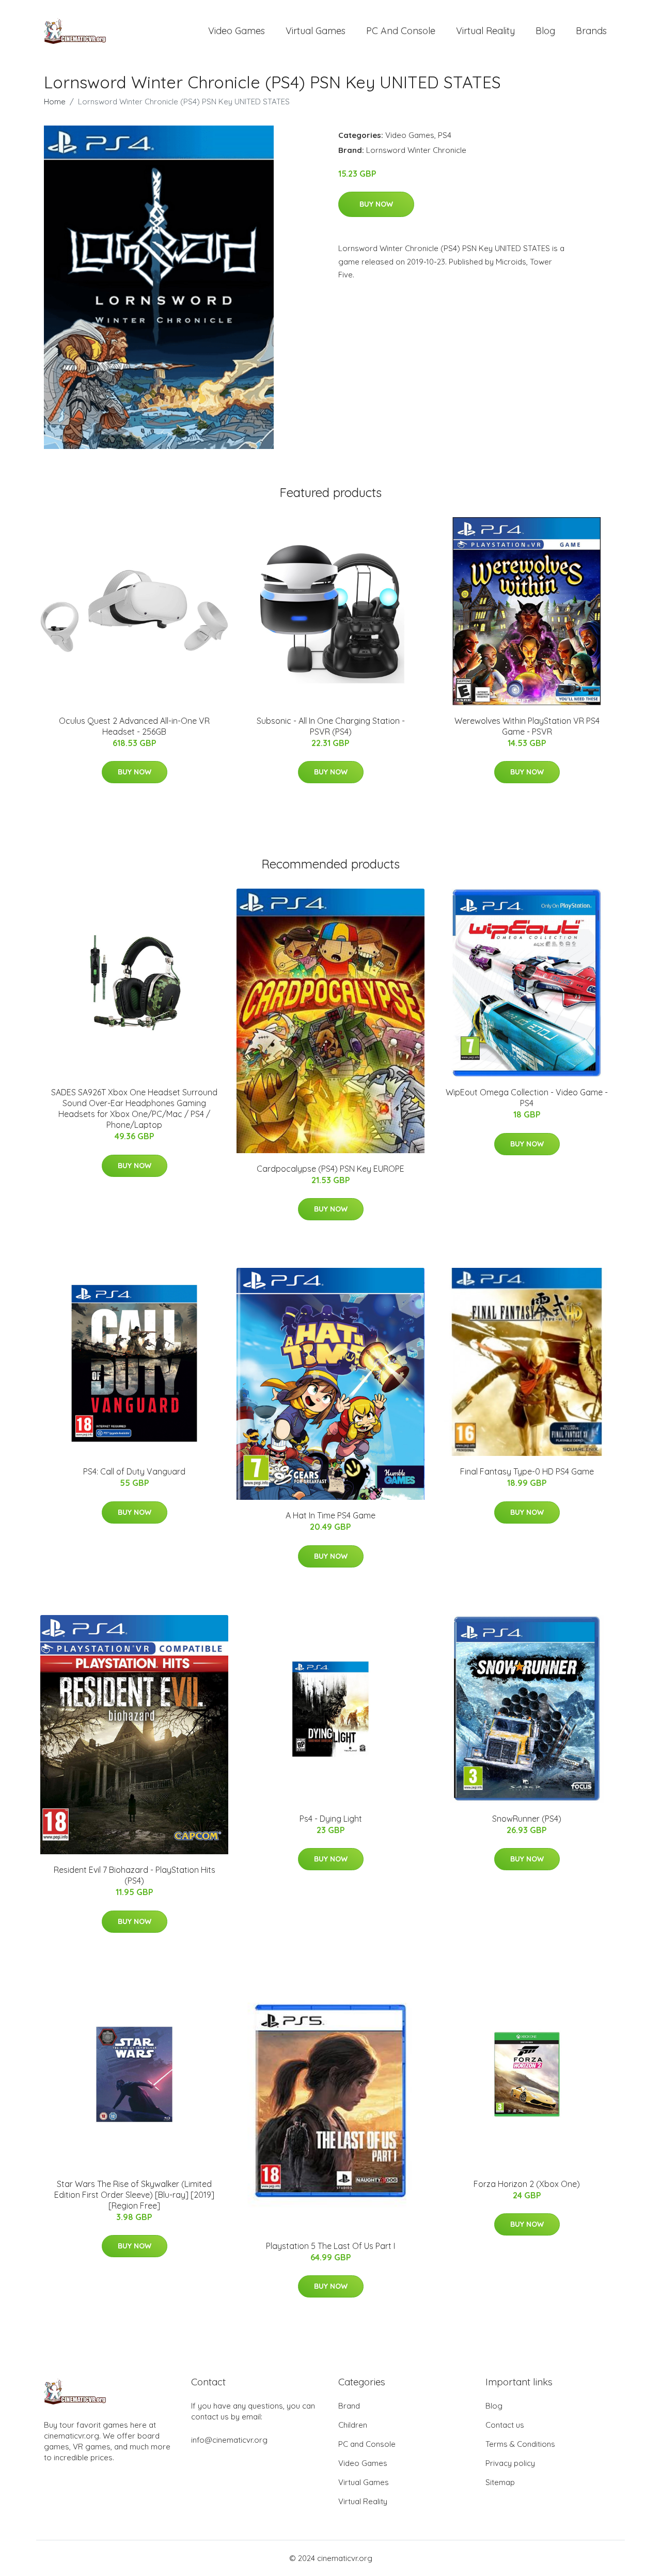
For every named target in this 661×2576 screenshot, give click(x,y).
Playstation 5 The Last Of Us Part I (330, 2246)
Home (55, 102)
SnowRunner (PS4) (527, 1819)
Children (353, 2425)
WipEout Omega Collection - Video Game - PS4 (527, 1098)
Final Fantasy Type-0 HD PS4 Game (527, 1471)
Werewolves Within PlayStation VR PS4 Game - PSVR (527, 726)
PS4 (445, 135)
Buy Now (376, 204)
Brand (349, 2406)
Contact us (505, 2425)
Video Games (237, 31)
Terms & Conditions (520, 2444)
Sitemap (500, 2482)
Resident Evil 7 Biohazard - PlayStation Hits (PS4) (135, 1875)
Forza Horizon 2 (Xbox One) (527, 2184)
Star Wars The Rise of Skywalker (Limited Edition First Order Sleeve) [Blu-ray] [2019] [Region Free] (134, 2195)
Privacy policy (510, 2463)
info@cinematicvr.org (229, 2440)
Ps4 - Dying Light (331, 1819)
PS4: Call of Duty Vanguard (134, 1471)
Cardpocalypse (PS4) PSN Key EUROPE (330, 1169)
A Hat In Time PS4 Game (330, 1515)
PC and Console (401, 31)
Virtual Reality (485, 31)
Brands (591, 31)
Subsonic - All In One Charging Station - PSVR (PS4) (331, 726)
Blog (545, 31)
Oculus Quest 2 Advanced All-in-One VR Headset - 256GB (134, 726)
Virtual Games (316, 31)
